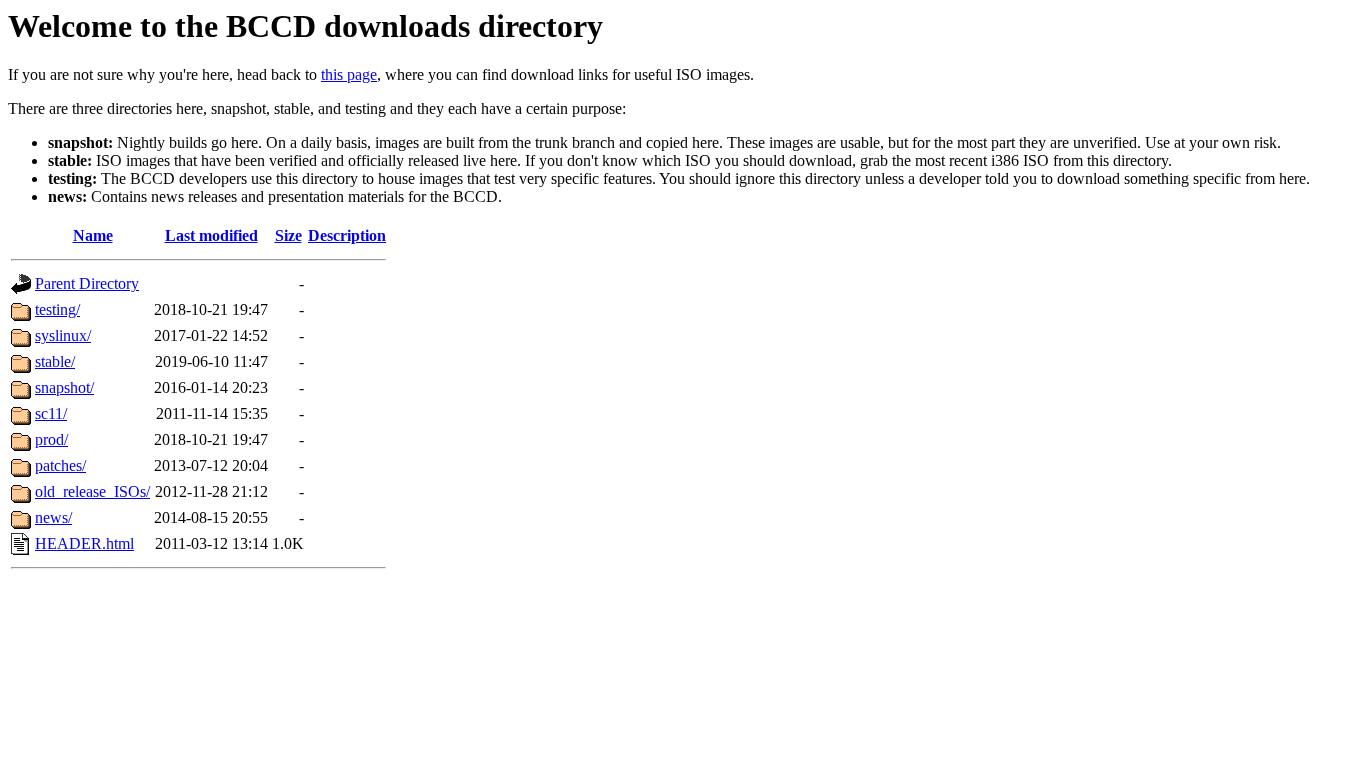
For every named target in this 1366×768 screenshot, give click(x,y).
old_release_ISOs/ (92, 491)
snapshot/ (64, 387)
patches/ (60, 465)
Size (288, 235)
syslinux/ (63, 335)
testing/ (57, 309)
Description (347, 235)
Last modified (211, 235)
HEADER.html (84, 543)
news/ (53, 517)
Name (93, 235)
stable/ (55, 361)
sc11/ (51, 413)
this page (349, 74)
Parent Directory (87, 283)
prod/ (51, 439)
